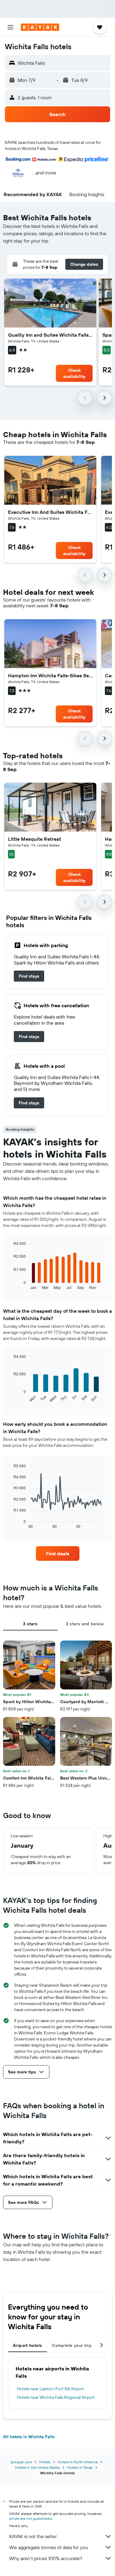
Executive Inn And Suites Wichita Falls (50, 512)
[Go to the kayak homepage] (40, 27)
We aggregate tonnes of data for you (49, 2547)
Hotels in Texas (80, 2467)
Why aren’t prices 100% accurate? (46, 2558)
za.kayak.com (21, 2462)
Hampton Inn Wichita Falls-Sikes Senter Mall (50, 675)
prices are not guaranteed (31, 2518)
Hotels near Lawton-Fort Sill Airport (50, 2389)
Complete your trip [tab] (72, 2345)
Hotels (45, 2462)
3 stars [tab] (30, 1624)
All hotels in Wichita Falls (29, 2437)
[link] (29, 976)
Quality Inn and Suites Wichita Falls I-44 (50, 335)
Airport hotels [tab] (27, 2345)
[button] (10, 27)
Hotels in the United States (37, 2467)
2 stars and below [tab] (85, 1624)
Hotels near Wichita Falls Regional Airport (56, 2397)
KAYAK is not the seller (33, 2536)
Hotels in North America (78, 2462)
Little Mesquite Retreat (34, 839)
